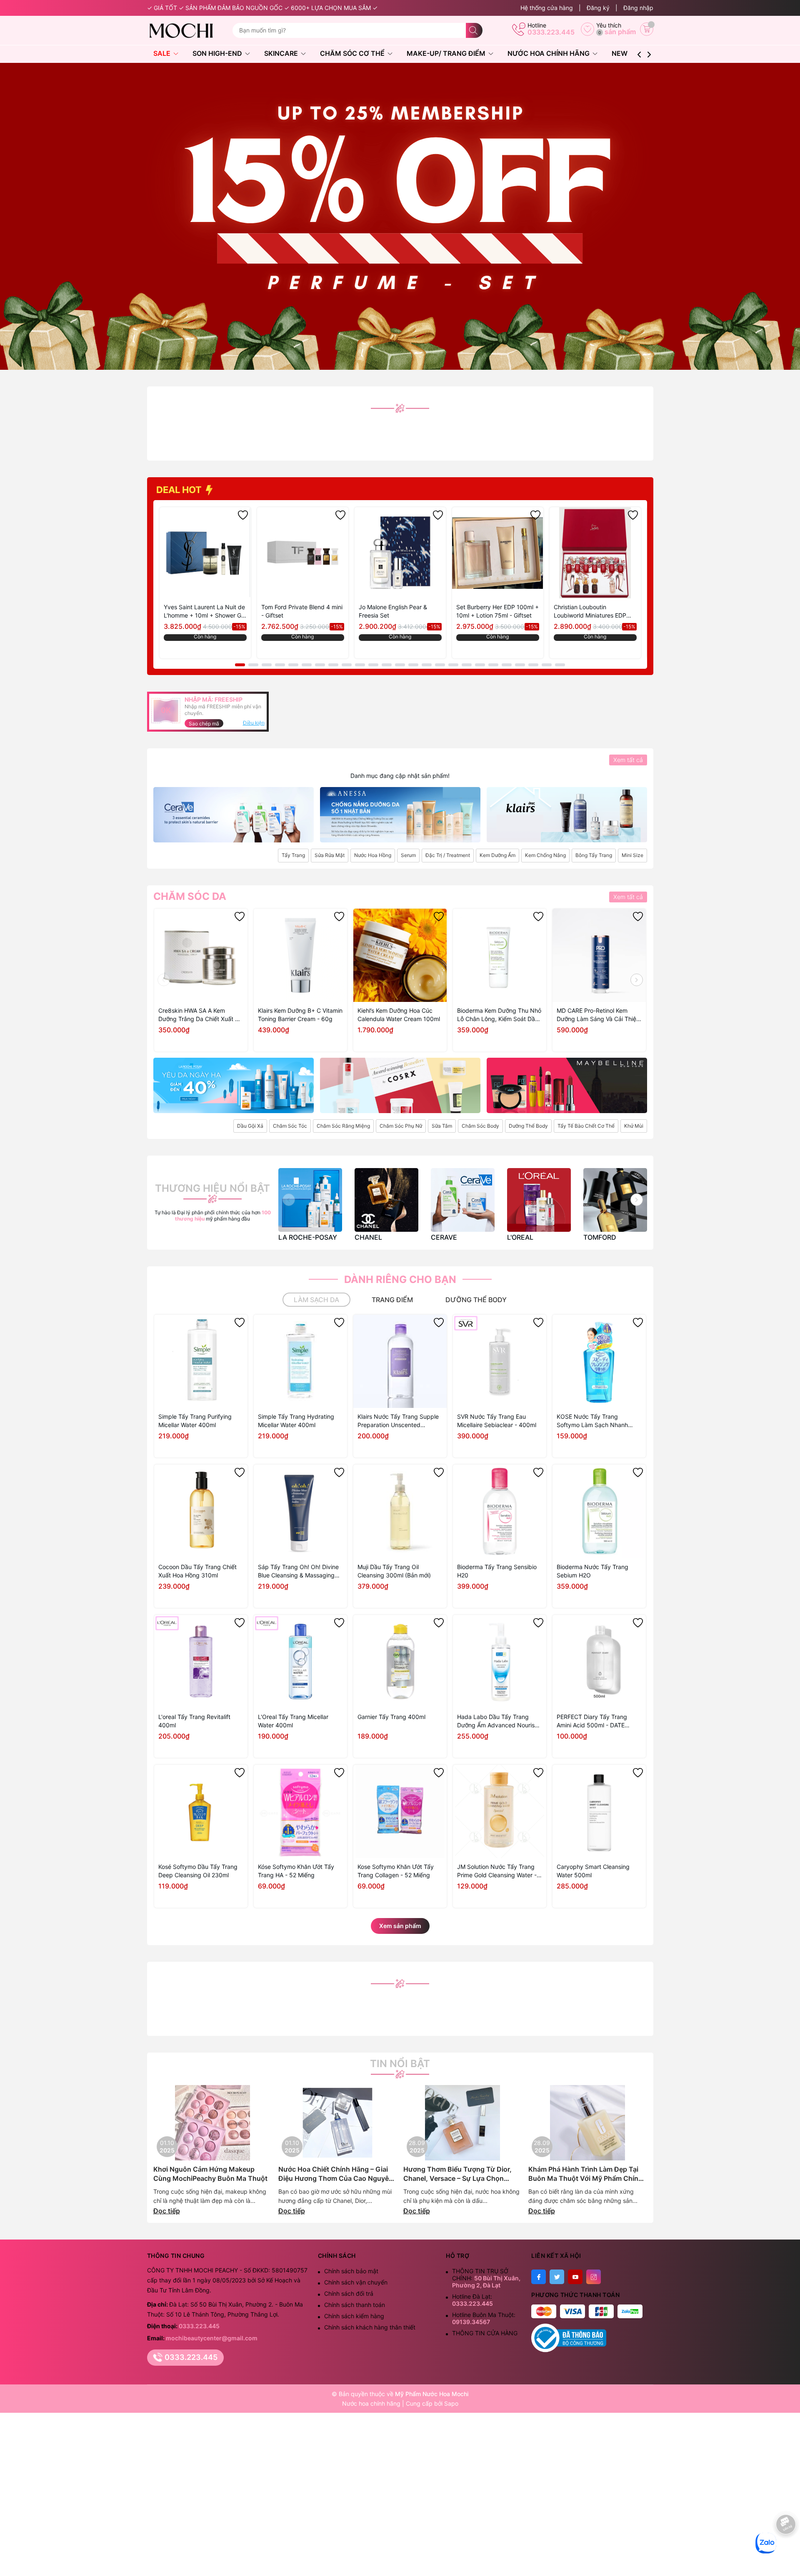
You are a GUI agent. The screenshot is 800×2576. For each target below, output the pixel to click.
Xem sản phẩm (400, 1926)
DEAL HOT (180, 490)
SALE (163, 53)
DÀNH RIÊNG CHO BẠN (400, 1279)
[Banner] (234, 815)
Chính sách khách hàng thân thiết (370, 2327)
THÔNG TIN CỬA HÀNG (485, 2333)
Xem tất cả (628, 760)
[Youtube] (575, 2277)
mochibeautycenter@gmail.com (212, 2338)
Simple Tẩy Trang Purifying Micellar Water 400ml (195, 1421)
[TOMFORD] (615, 1200)
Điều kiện (254, 723)
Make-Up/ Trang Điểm (447, 53)
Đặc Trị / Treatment (448, 855)
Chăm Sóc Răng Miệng (343, 1126)
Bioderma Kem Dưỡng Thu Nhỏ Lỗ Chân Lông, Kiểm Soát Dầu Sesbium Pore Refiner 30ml (499, 1015)
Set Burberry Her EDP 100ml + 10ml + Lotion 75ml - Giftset (497, 611)
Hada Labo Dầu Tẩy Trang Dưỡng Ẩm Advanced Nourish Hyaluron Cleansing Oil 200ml (497, 1721)
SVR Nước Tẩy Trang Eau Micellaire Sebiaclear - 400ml (497, 1421)
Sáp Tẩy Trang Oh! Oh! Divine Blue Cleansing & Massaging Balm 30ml (298, 1571)
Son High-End (218, 53)
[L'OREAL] (539, 1200)
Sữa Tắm (442, 1126)
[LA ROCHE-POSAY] (310, 1200)
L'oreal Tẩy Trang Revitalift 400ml (194, 1721)
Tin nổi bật (400, 2064)
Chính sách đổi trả (349, 2293)
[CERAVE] (463, 1200)
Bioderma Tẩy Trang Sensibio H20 (497, 1571)
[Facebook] (539, 2277)
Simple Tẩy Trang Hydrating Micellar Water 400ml (296, 1421)
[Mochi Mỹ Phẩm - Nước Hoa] (186, 30)
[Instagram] (594, 2277)
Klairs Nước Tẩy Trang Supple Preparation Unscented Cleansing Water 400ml (398, 1421)
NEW (620, 53)
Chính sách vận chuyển (356, 2282)
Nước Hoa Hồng (373, 855)
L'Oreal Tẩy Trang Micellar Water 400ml (293, 1721)
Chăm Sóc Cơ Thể (353, 53)
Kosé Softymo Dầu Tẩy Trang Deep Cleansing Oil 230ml (198, 1871)
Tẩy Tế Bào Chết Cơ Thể (586, 1126)
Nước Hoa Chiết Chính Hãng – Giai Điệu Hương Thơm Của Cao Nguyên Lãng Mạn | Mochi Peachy (336, 2174)
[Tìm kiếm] (474, 30)
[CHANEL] (386, 1200)
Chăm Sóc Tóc (290, 1126)
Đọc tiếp (167, 2211)
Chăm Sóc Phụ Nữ (401, 1126)
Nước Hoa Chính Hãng (549, 53)
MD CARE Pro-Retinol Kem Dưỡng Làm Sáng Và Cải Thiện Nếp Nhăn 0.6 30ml (598, 1015)
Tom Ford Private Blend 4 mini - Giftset (302, 611)
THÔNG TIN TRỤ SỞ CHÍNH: (486, 2278)
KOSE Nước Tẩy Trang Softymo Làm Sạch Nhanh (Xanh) (592, 1421)
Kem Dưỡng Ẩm (497, 855)
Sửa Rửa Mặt (330, 855)
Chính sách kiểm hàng (354, 2316)
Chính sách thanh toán (355, 2305)
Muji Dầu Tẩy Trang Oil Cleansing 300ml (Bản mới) (394, 1571)
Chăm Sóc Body (480, 1126)
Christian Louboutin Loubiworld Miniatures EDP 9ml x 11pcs (590, 612)
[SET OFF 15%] (400, 215)
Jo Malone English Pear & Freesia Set (393, 611)
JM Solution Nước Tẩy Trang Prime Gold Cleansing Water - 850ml (497, 1871)
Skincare (282, 53)
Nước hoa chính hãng (372, 2403)
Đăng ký (598, 8)
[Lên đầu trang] (786, 2550)
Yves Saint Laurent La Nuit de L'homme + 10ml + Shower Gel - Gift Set (205, 612)
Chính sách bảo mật (351, 2271)
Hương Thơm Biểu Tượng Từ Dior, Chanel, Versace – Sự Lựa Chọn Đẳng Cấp (457, 2174)
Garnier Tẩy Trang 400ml (391, 1717)
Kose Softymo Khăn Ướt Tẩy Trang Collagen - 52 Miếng (396, 1871)
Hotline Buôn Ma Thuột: (484, 2318)
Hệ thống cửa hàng (547, 8)
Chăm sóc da (190, 897)
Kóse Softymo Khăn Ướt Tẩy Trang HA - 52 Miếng (296, 1871)
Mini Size (632, 855)
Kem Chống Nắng (545, 855)
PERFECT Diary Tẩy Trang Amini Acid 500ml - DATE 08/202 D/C (592, 1721)
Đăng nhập (638, 8)
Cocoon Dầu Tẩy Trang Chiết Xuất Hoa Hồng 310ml (197, 1571)
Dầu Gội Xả (250, 1126)
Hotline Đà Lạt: (472, 2300)
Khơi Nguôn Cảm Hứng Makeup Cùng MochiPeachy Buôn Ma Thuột (210, 2174)
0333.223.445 (551, 32)
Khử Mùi (634, 1126)
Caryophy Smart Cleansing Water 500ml (593, 1871)
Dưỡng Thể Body (528, 1126)
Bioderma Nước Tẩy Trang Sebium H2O (592, 1571)
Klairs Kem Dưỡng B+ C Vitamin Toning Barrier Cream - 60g (300, 1015)
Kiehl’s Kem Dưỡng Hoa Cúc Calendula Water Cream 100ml (399, 1015)
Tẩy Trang (293, 855)
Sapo (451, 2403)
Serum (408, 855)
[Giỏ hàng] (647, 29)
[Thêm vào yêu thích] (243, 515)
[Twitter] (557, 2277)
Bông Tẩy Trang (594, 855)
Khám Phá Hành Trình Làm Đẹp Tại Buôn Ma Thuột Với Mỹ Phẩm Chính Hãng (585, 2174)
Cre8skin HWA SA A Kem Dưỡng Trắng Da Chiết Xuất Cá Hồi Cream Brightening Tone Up (200, 1015)
